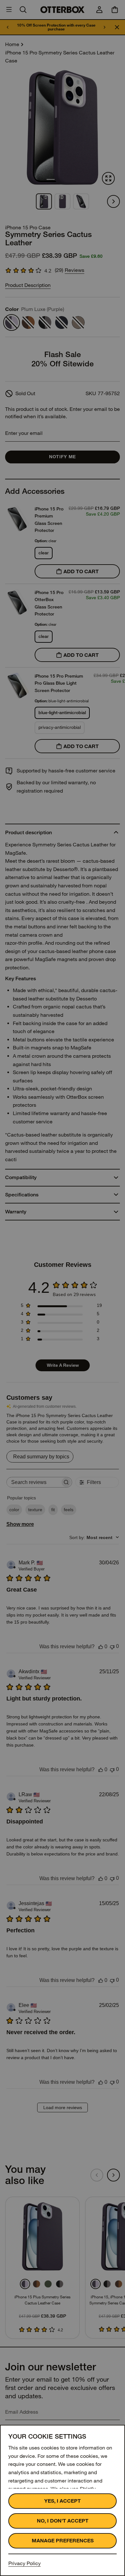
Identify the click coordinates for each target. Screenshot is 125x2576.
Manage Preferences (63, 2541)
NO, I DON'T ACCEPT (63, 2521)
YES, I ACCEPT (63, 2501)
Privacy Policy (25, 2563)
